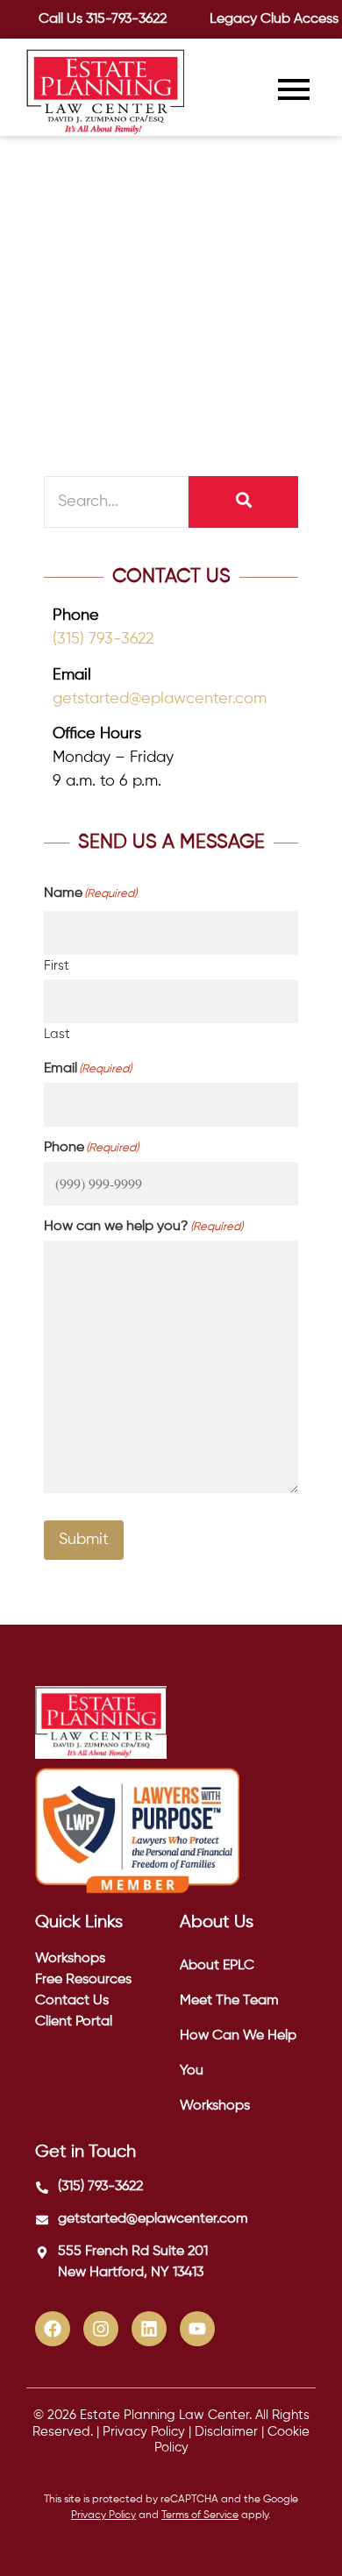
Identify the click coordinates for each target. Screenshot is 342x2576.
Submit (84, 1540)
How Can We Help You (238, 2053)
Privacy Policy (144, 2432)
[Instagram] (101, 2329)
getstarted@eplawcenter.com (160, 699)
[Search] (243, 502)
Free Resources (83, 1980)
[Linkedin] (149, 2329)
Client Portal (74, 2022)
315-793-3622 (126, 19)
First (57, 966)
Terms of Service (200, 2516)
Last (57, 1034)
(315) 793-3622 (103, 639)
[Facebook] (53, 2329)
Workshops (70, 1959)
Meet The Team (229, 2001)
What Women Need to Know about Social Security (160, 219)
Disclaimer (226, 2432)
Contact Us (72, 2001)
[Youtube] (197, 2329)
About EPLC (217, 1966)
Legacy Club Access (274, 19)
